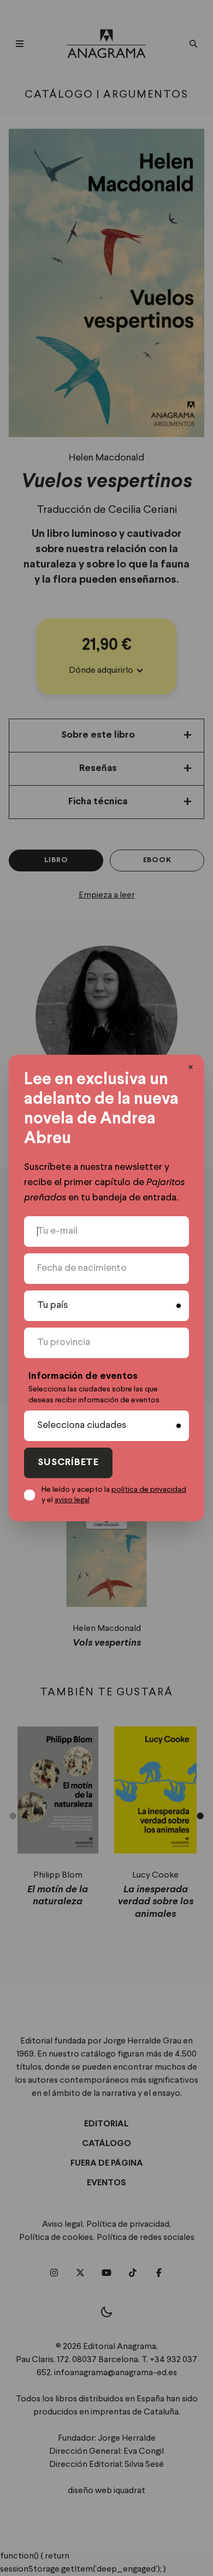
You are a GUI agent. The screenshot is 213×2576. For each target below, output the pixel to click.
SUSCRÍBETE (68, 1463)
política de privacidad (149, 1490)
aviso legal (72, 1500)
